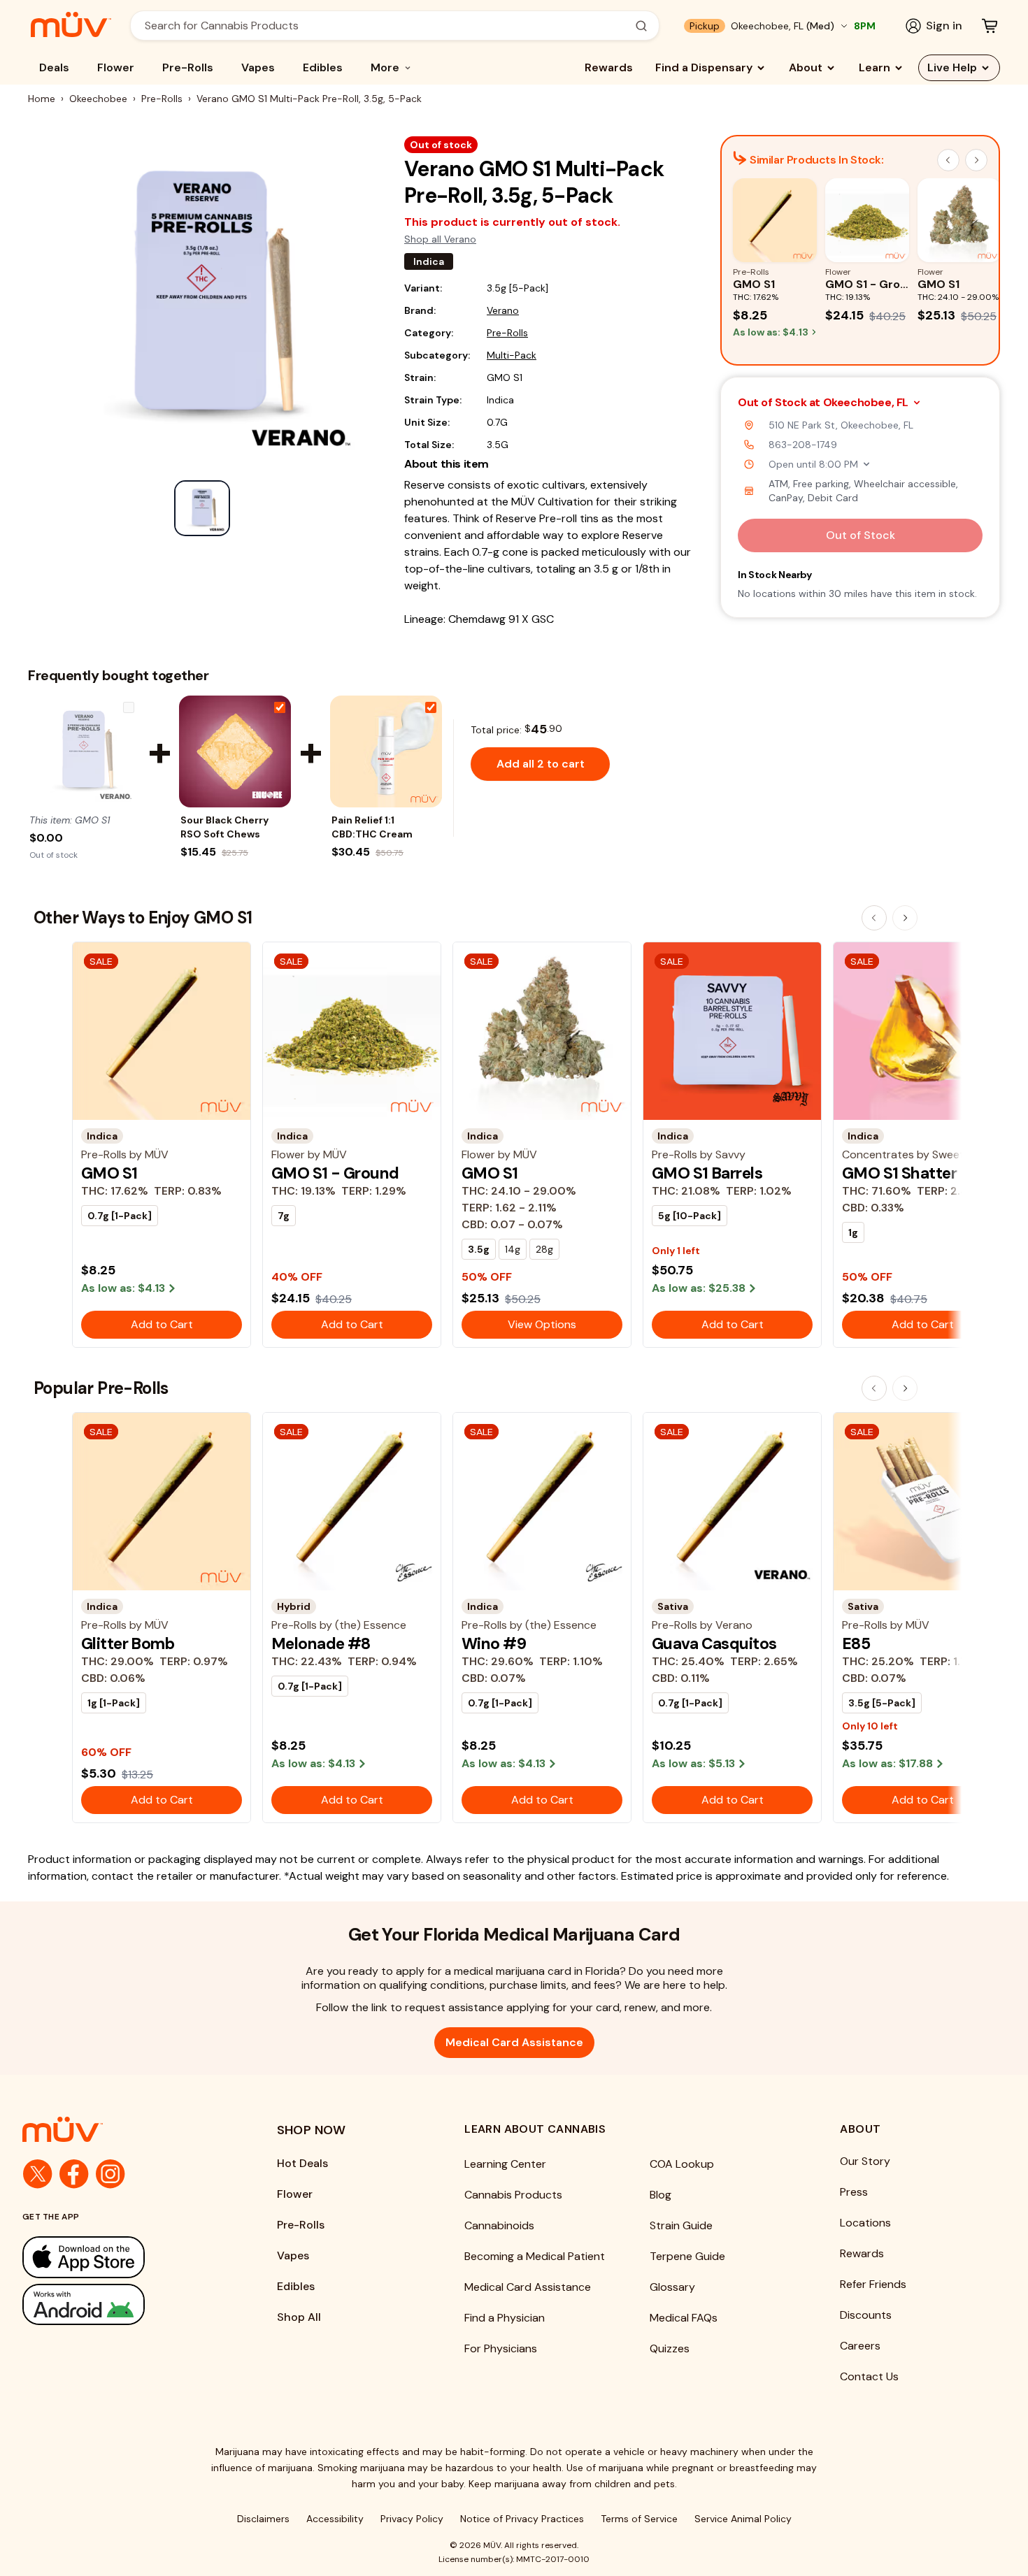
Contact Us (869, 2376)
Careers (860, 2346)
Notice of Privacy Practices (522, 2519)
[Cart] (990, 26)
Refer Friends (873, 2284)
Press (854, 2192)
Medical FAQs (684, 2318)
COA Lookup (682, 2164)
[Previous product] (874, 918)
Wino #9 (494, 1643)
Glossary (672, 2287)
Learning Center (505, 2164)
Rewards (609, 67)
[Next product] (905, 918)
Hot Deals (302, 2163)
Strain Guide (681, 2225)
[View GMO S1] (84, 751)
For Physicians (501, 2348)
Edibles (323, 67)
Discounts (866, 2315)
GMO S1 (109, 1173)
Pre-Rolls (188, 67)
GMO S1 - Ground (335, 1173)
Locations (865, 2223)
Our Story (865, 2161)
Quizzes (670, 2348)
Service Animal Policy (743, 2519)
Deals (54, 67)
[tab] (202, 508)
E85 (856, 1643)
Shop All (299, 2317)
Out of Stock (861, 535)
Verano (503, 310)
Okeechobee (98, 99)
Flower (116, 67)
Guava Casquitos (714, 1643)
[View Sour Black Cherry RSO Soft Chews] (235, 751)
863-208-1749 (803, 445)
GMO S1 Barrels (707, 1173)
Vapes (258, 67)
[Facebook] (74, 2174)
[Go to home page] (122, 2129)
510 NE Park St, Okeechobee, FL (841, 425)
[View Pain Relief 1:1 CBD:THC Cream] (386, 751)
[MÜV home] (71, 24)
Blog (661, 2195)
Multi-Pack (512, 355)
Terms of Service (639, 2519)
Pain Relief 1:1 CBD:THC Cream (372, 827)
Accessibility (335, 2519)
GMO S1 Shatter (899, 1173)
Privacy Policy (412, 2519)
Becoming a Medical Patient (535, 2256)
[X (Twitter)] (38, 2174)
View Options (542, 1324)
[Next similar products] (976, 160)
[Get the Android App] (122, 2304)
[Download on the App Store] (122, 2257)
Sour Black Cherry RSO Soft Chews (224, 827)
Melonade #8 (321, 1643)
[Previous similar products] (948, 160)
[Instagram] (110, 2174)
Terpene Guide (687, 2256)
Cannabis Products (513, 2195)
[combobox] (387, 26)
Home (42, 99)
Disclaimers (263, 2519)
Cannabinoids (499, 2225)
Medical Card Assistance (514, 2042)
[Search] (641, 26)
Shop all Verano (440, 239)
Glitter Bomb (128, 1643)
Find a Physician (505, 2318)
